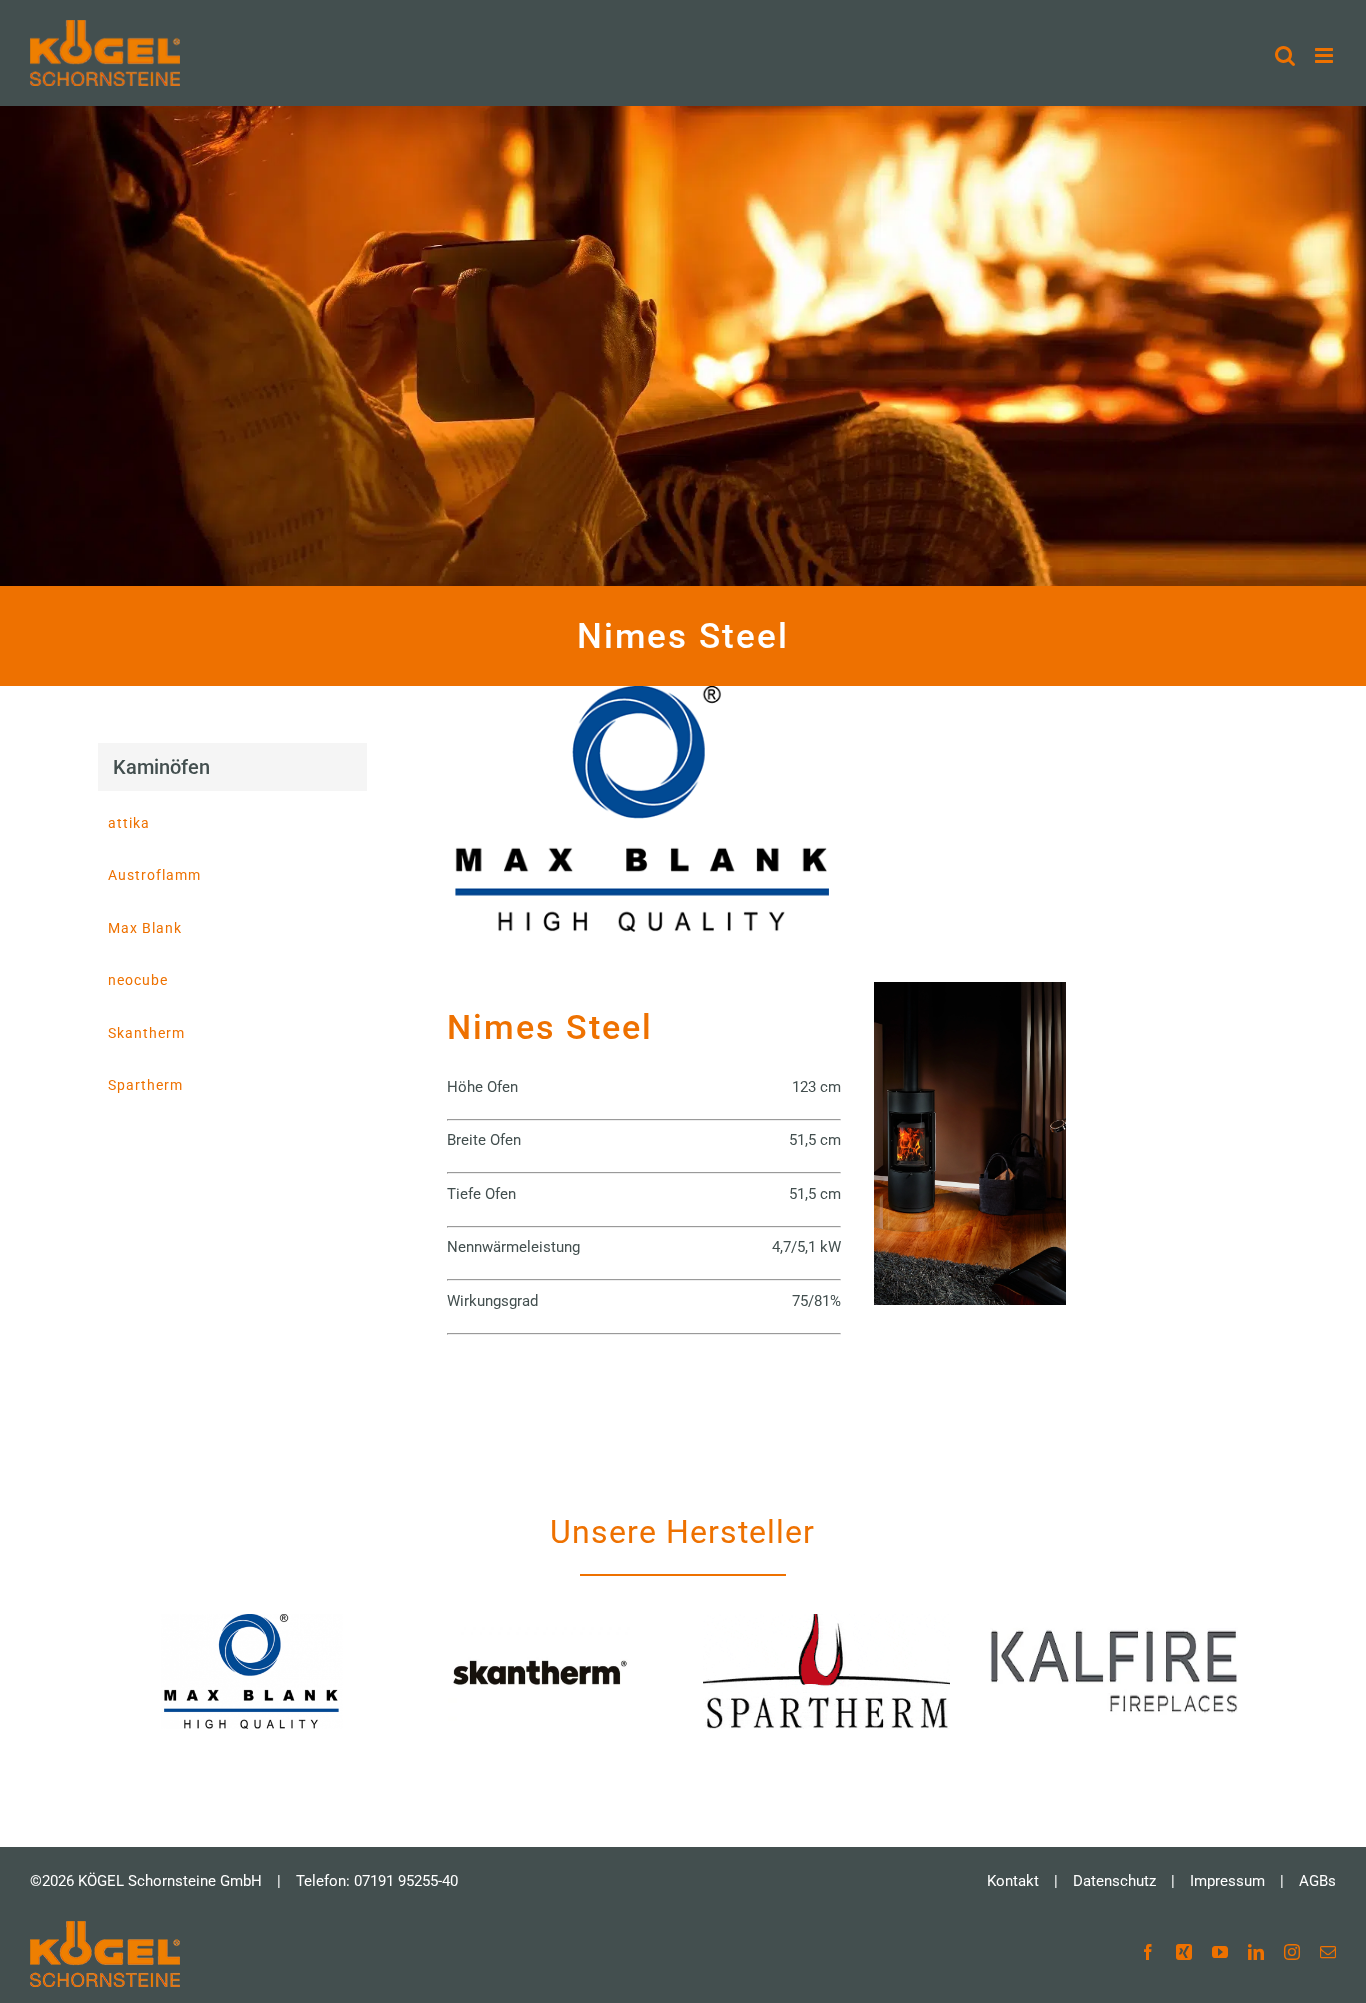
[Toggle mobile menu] (1325, 55)
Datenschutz (1114, 1881)
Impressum (1227, 1881)
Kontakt (1013, 1881)
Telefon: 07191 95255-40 (377, 1881)
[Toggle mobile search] (1285, 55)
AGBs (1317, 1881)
